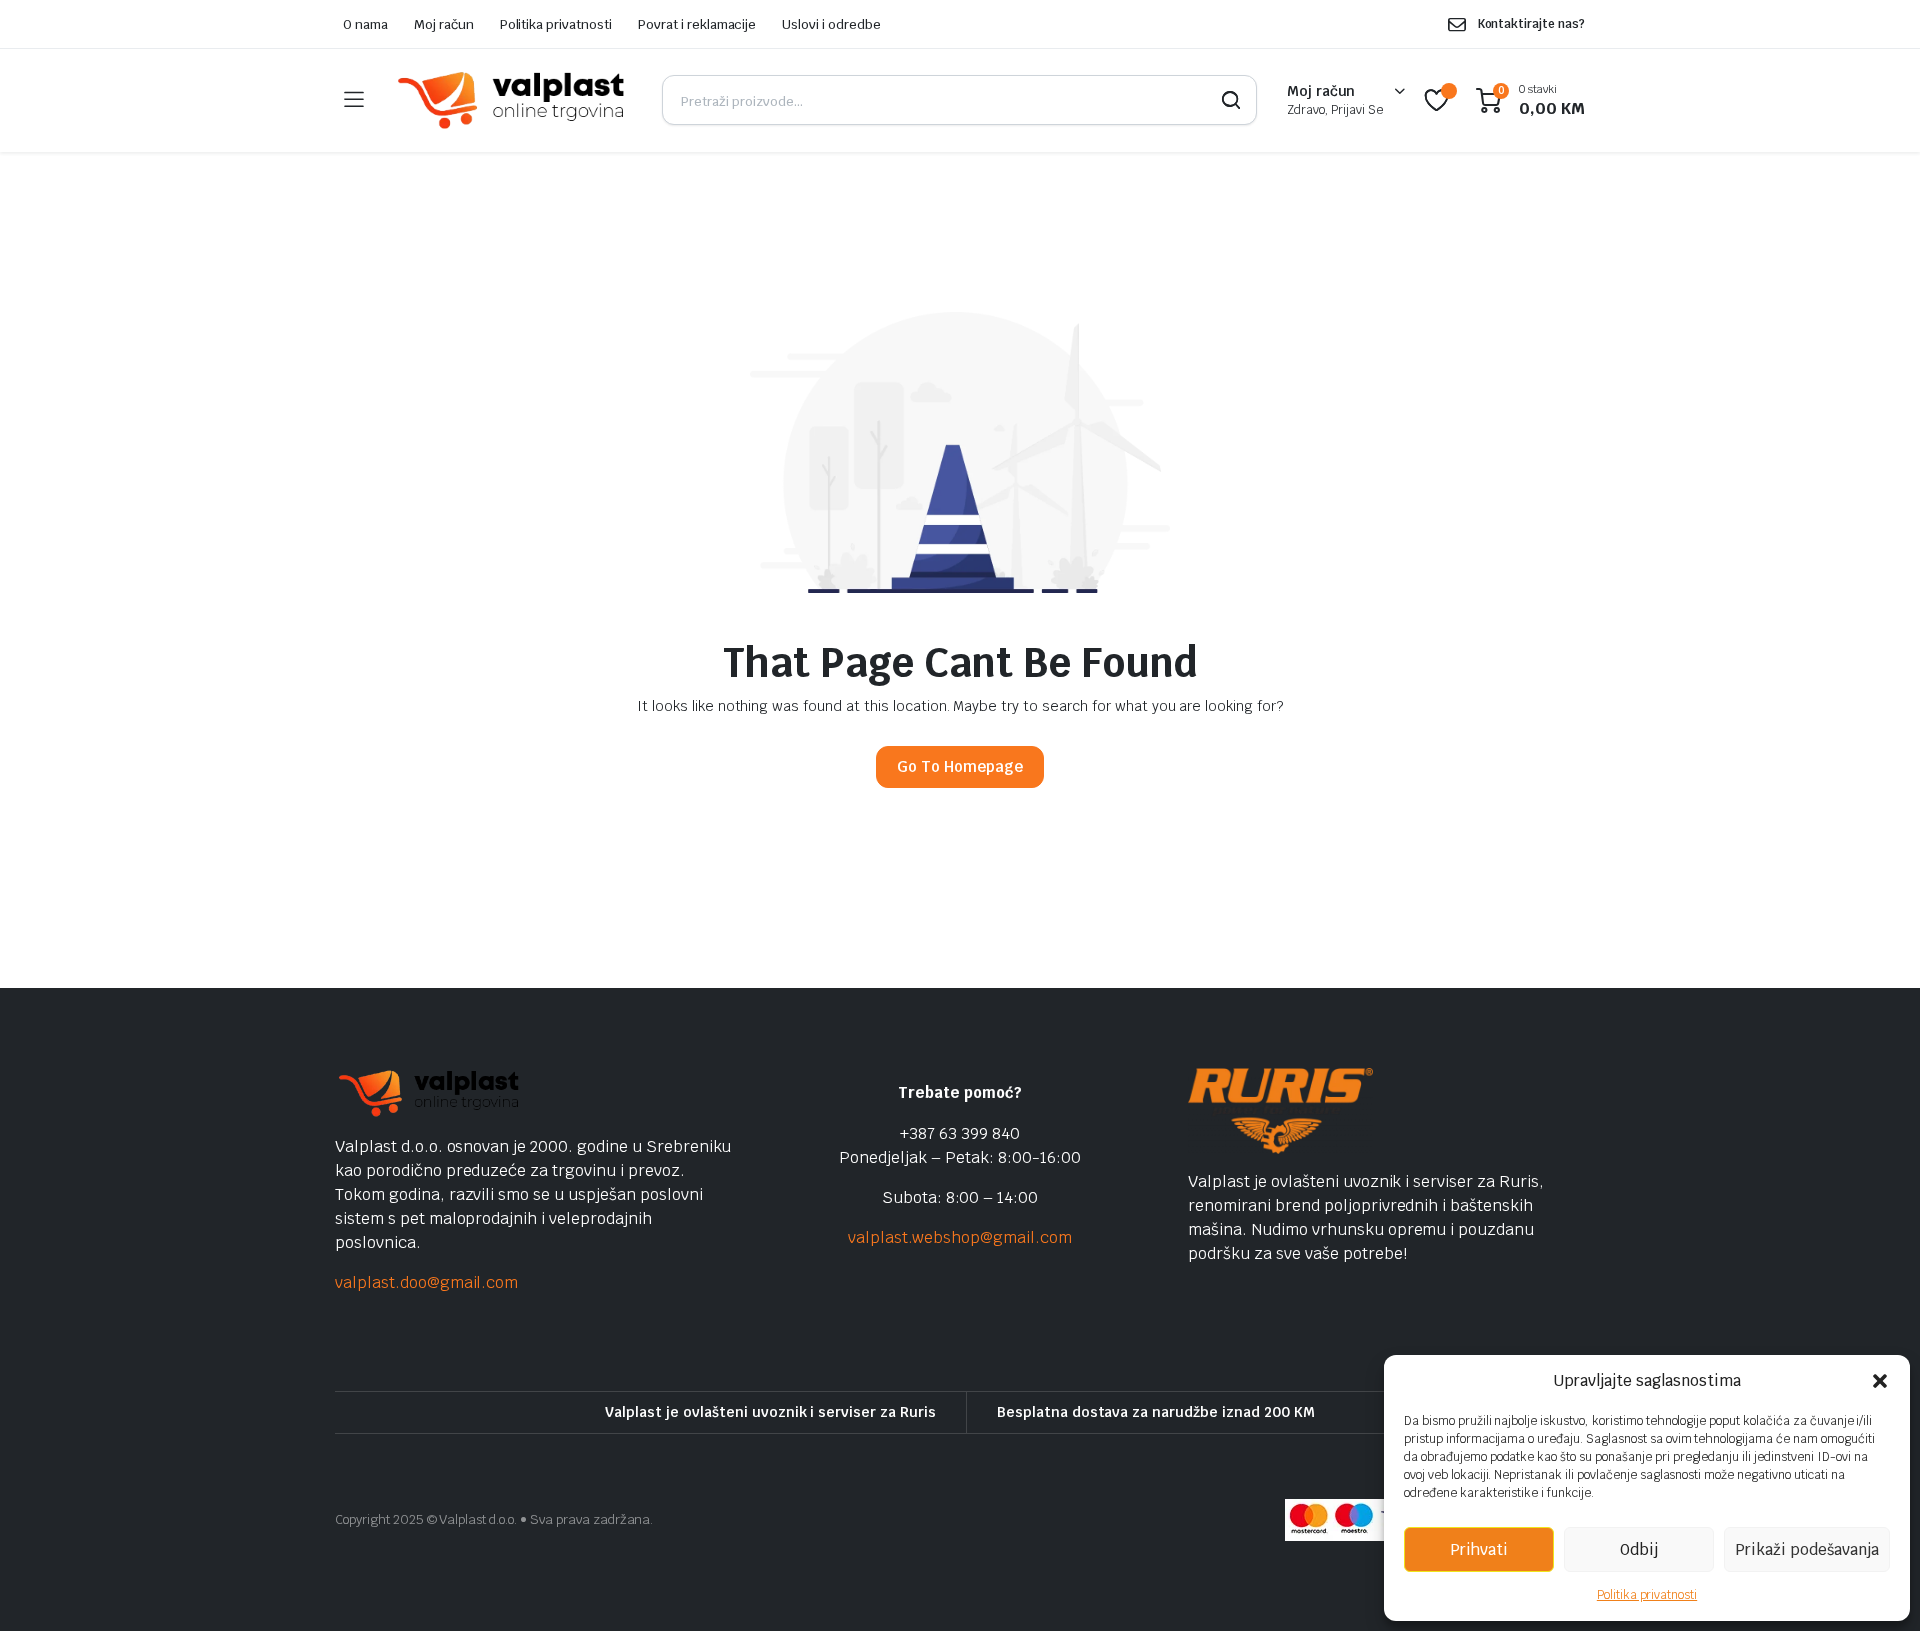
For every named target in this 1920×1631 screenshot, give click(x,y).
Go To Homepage (960, 766)
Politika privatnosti (1647, 1595)
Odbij (1639, 1549)
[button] (1880, 1381)
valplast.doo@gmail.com (426, 1282)
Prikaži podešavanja (1807, 1549)
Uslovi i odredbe (831, 24)
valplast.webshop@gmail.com (959, 1237)
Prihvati (1479, 1549)
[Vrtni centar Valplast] (512, 100)
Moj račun (444, 24)
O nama (365, 24)
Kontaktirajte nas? (1531, 24)
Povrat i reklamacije (697, 24)
